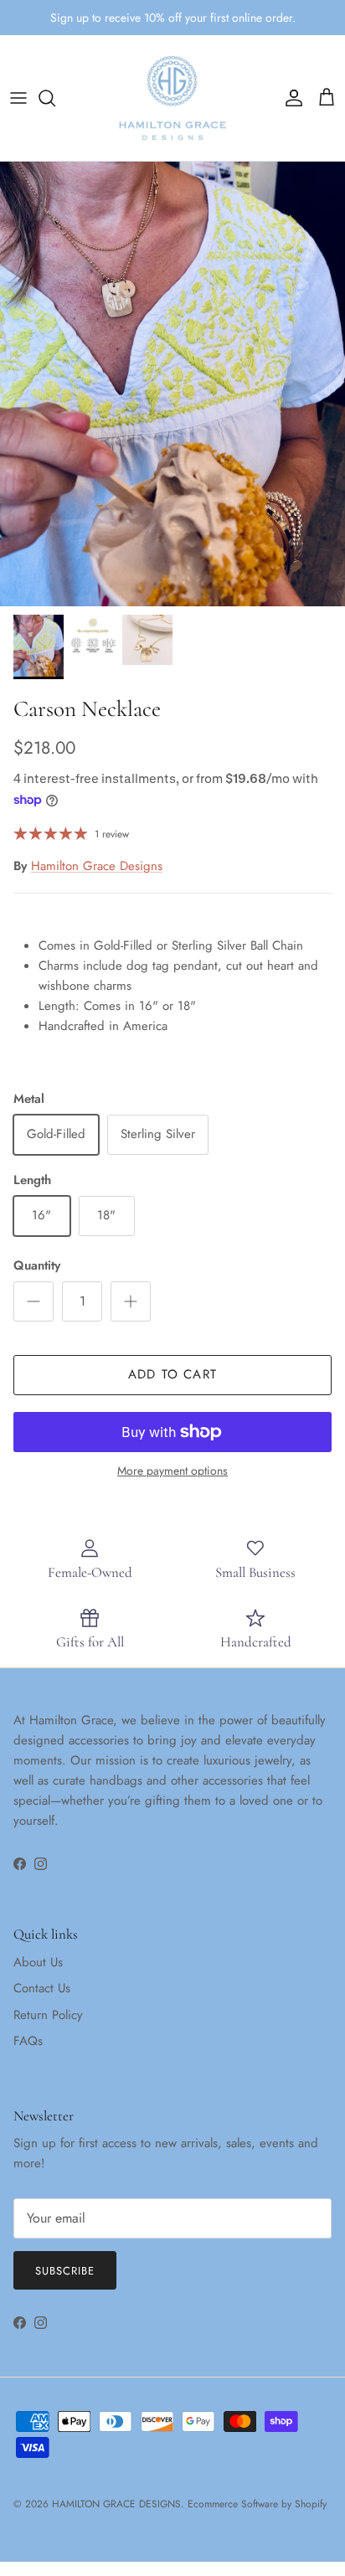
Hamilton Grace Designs (97, 866)
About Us (38, 1962)
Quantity (37, 1266)
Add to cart (172, 1374)
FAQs (28, 2041)
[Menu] (18, 98)
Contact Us (42, 1988)
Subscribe (65, 2271)
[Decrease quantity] (33, 1301)
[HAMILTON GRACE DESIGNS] (172, 98)
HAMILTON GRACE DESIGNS (116, 2504)
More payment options (172, 1471)
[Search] (55, 98)
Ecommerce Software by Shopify (257, 2504)
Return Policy (48, 2015)
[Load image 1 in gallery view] (172, 384)
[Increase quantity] (131, 1301)
